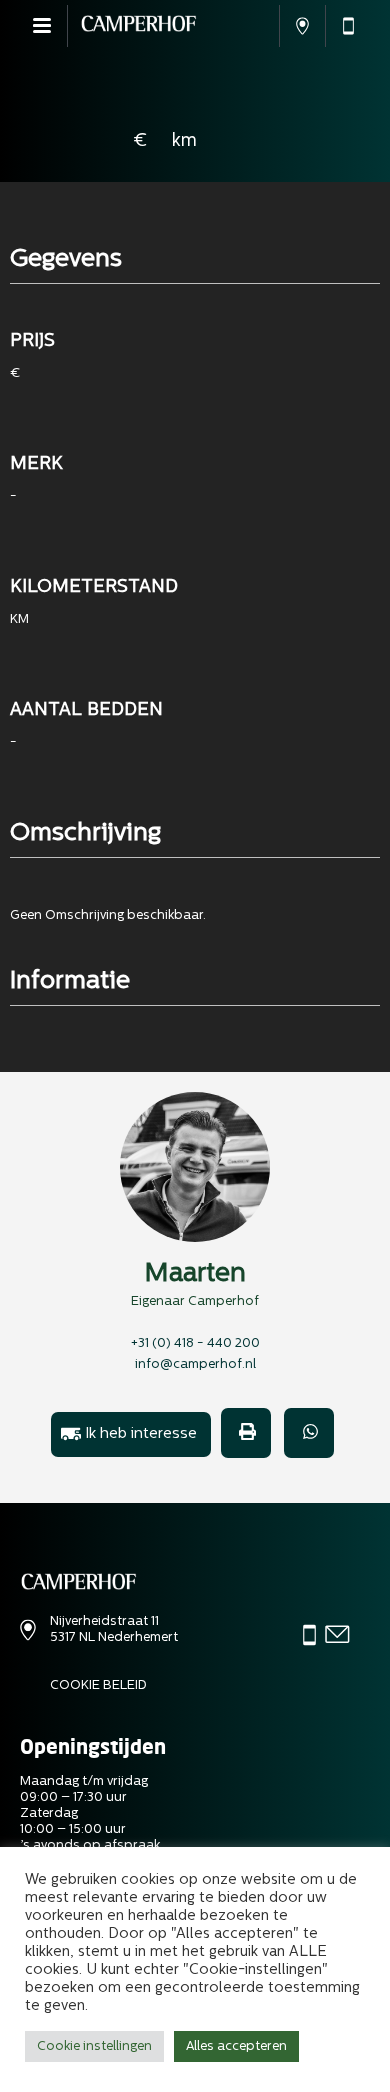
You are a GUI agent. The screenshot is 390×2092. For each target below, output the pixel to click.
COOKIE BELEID (98, 1685)
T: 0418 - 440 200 (309, 1636)
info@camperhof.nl (195, 1364)
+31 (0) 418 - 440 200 (195, 1343)
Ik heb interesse (141, 1434)
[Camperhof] (138, 26)
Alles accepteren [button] (236, 2046)
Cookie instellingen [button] (94, 2046)
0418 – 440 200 (348, 26)
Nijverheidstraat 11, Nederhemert (302, 26)
